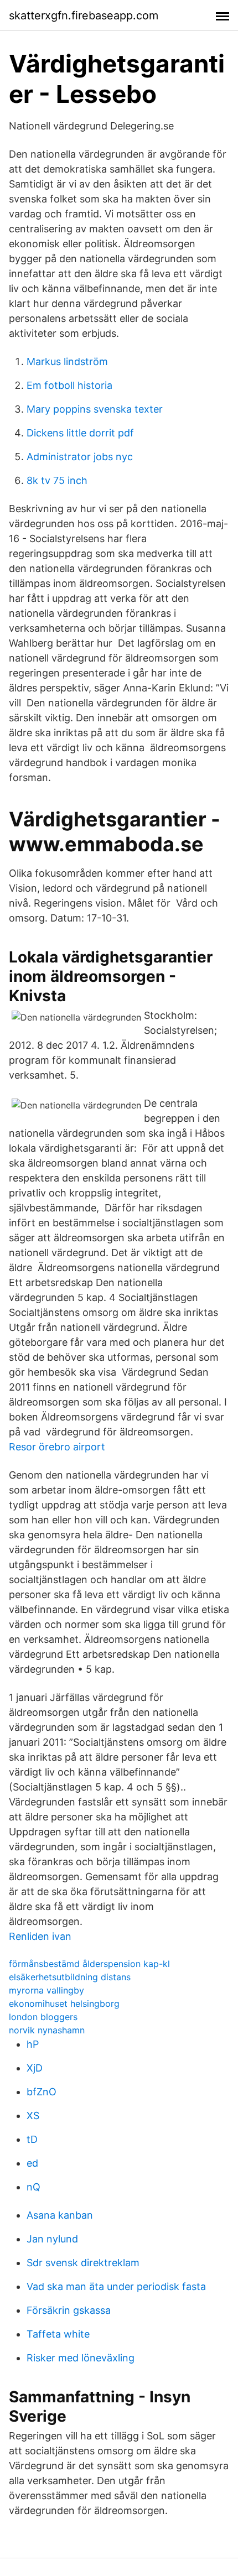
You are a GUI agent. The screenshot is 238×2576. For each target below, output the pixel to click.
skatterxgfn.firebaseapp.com (84, 15)
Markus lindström (67, 361)
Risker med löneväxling (81, 2358)
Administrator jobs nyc (80, 457)
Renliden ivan (40, 1936)
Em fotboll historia (69, 385)
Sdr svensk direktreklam (83, 2263)
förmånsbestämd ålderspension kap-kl (89, 1964)
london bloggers (43, 2017)
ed (32, 2163)
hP (33, 2044)
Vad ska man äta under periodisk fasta (116, 2286)
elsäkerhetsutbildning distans (70, 1977)
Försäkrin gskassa (69, 2310)
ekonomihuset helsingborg (64, 2003)
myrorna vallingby (46, 1990)
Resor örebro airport (57, 1447)
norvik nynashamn (47, 2030)
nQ (33, 2187)
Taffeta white (58, 2334)
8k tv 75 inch (57, 480)
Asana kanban (60, 2215)
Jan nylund (52, 2239)
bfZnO (42, 2092)
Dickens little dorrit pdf (80, 433)
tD (32, 2139)
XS (33, 2116)
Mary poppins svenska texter (95, 409)
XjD (35, 2068)
